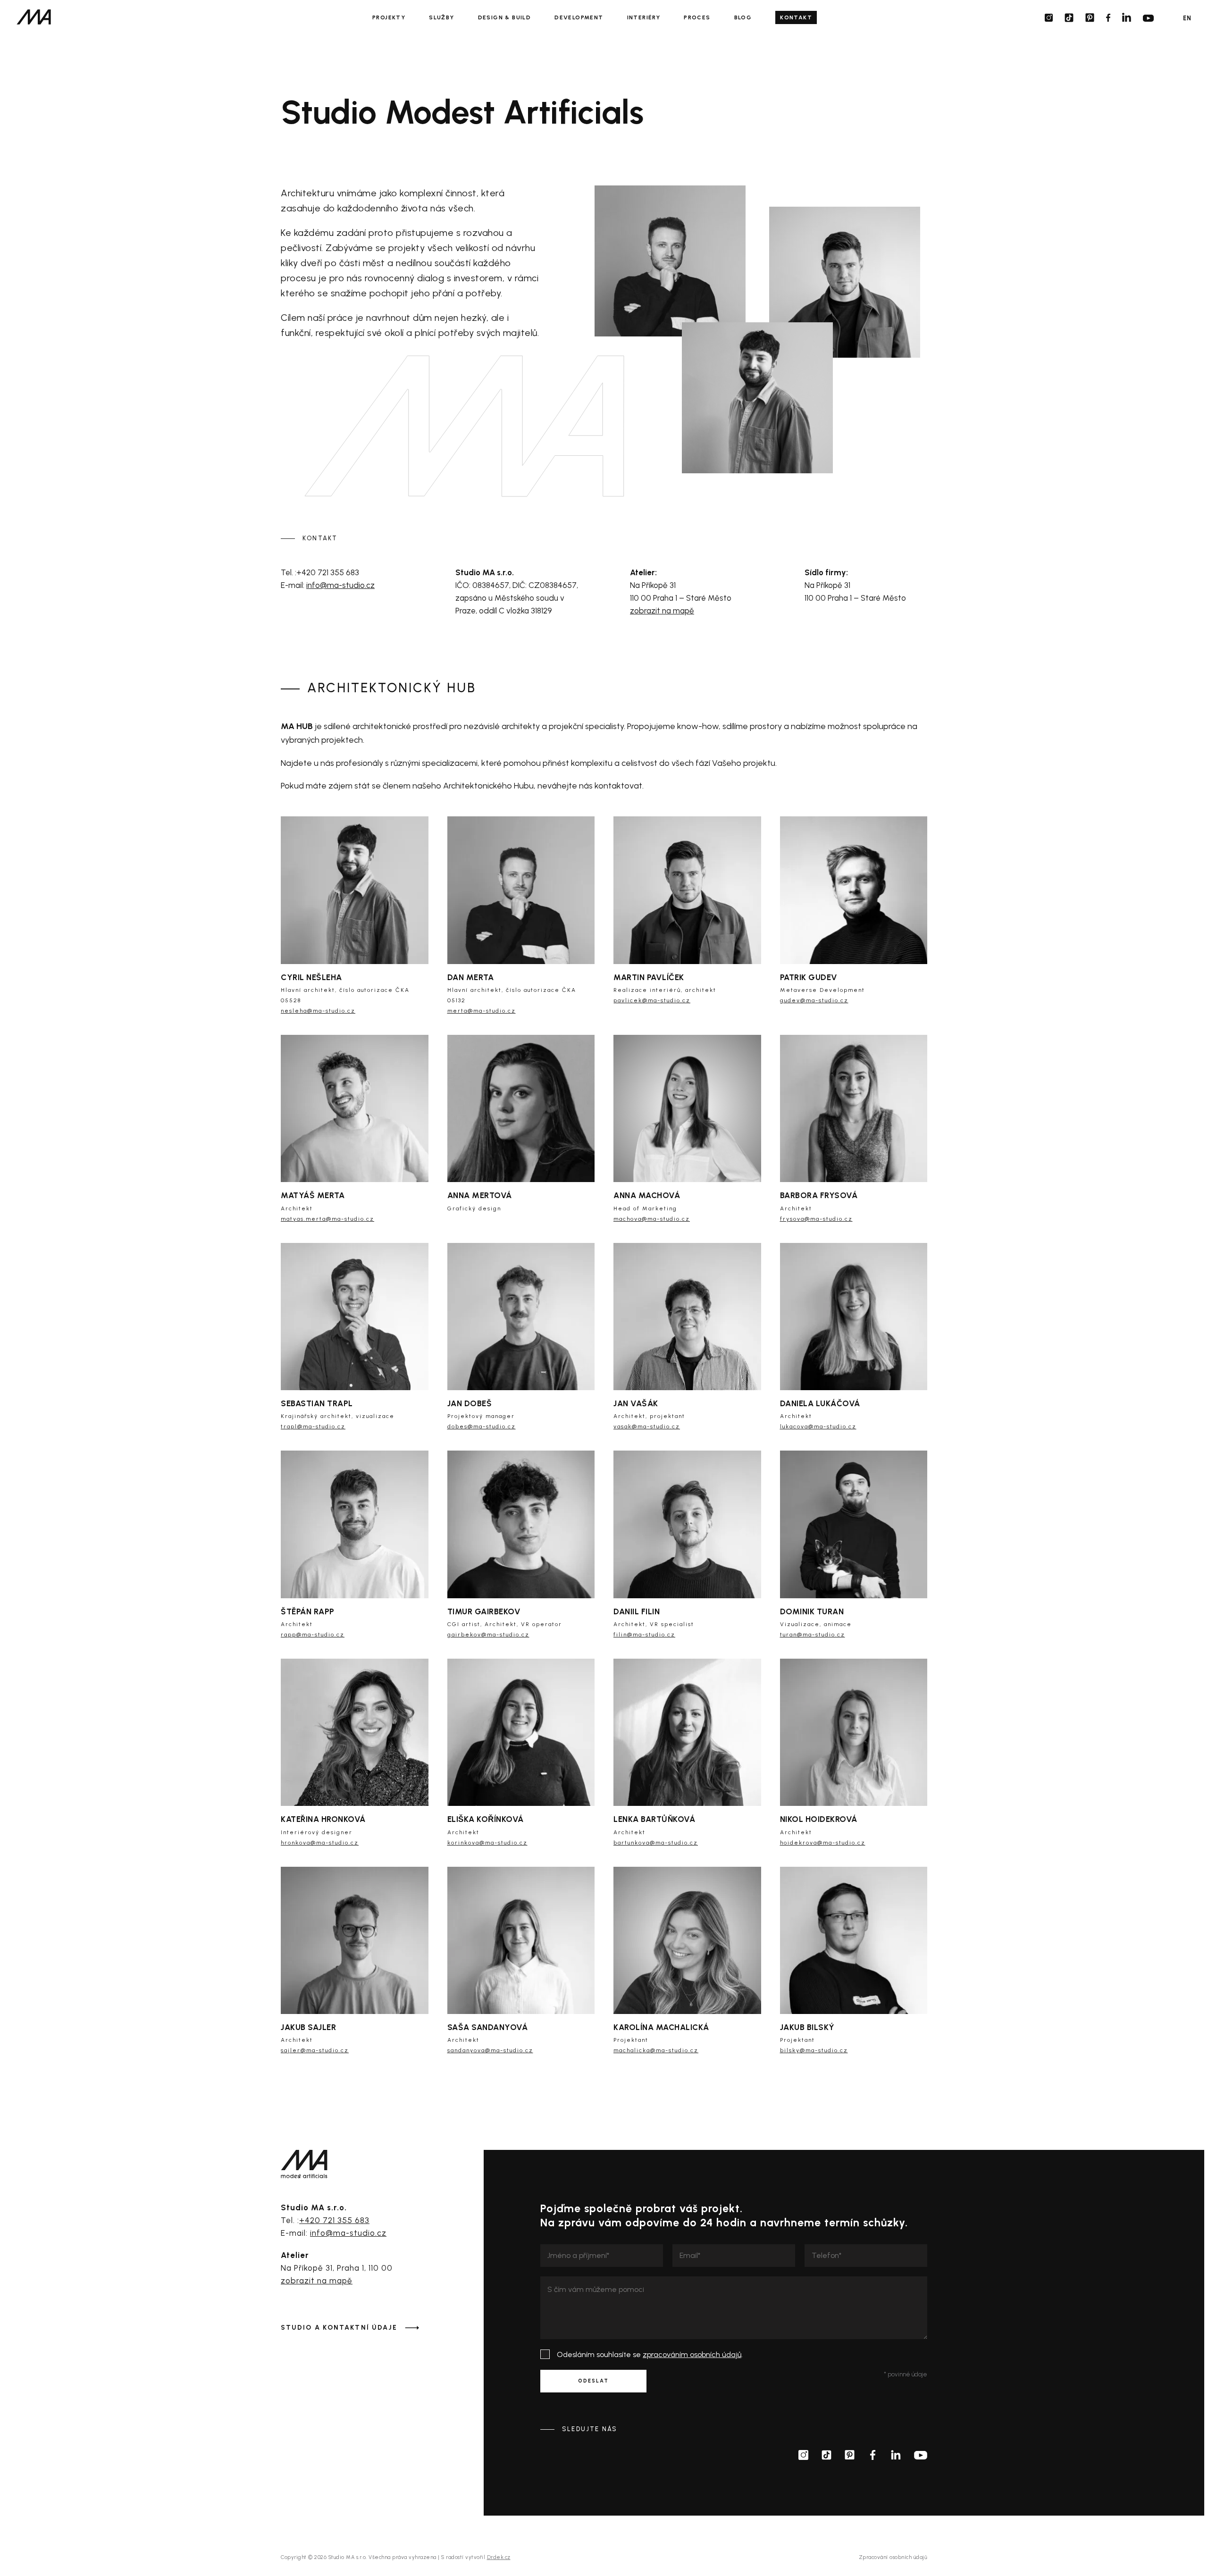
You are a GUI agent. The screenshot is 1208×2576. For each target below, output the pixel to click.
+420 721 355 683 (334, 2220)
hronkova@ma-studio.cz (320, 1843)
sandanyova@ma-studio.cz (490, 2050)
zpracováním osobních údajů (692, 2354)
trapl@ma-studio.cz (313, 1426)
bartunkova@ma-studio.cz (656, 1843)
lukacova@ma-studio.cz (818, 1426)
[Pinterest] (1090, 18)
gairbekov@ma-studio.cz (488, 1635)
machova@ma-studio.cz (652, 1219)
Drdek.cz (499, 2557)
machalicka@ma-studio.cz (656, 2050)
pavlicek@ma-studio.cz (818, 301)
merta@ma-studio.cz (640, 306)
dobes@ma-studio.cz (482, 1426)
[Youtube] (1148, 18)
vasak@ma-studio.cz (647, 1426)
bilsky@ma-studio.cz (814, 2050)
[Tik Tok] (1069, 18)
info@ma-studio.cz (340, 585)
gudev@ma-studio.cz (814, 1000)
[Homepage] (34, 17)
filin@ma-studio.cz (644, 1635)
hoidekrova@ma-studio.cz (823, 1843)
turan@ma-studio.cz (813, 1635)
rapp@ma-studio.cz (313, 1635)
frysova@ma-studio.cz (816, 1219)
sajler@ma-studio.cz (315, 2050)
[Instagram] (1049, 18)
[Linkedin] (1127, 17)
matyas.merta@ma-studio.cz (327, 1219)
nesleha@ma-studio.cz (729, 461)
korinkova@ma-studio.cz (487, 1843)
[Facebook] (1108, 18)
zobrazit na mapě (662, 611)
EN (1187, 18)
